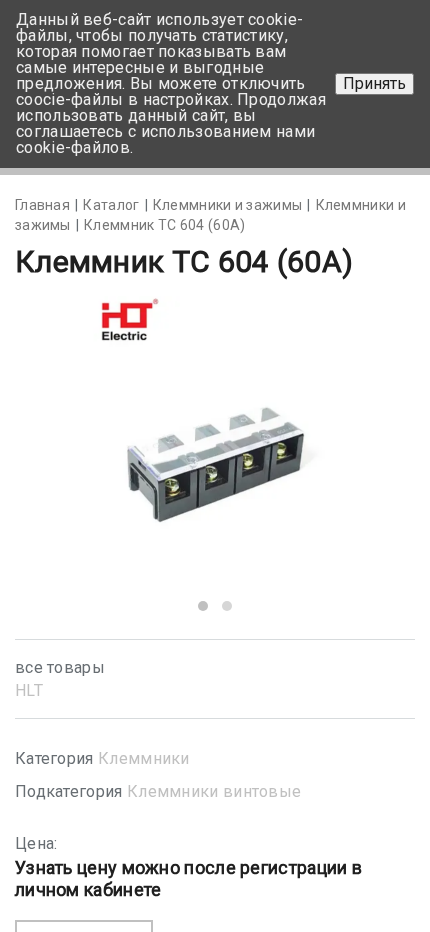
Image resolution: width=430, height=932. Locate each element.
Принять (374, 83)
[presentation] (62, 459)
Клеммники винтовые (214, 791)
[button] (203, 606)
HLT (29, 690)
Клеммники (144, 758)
